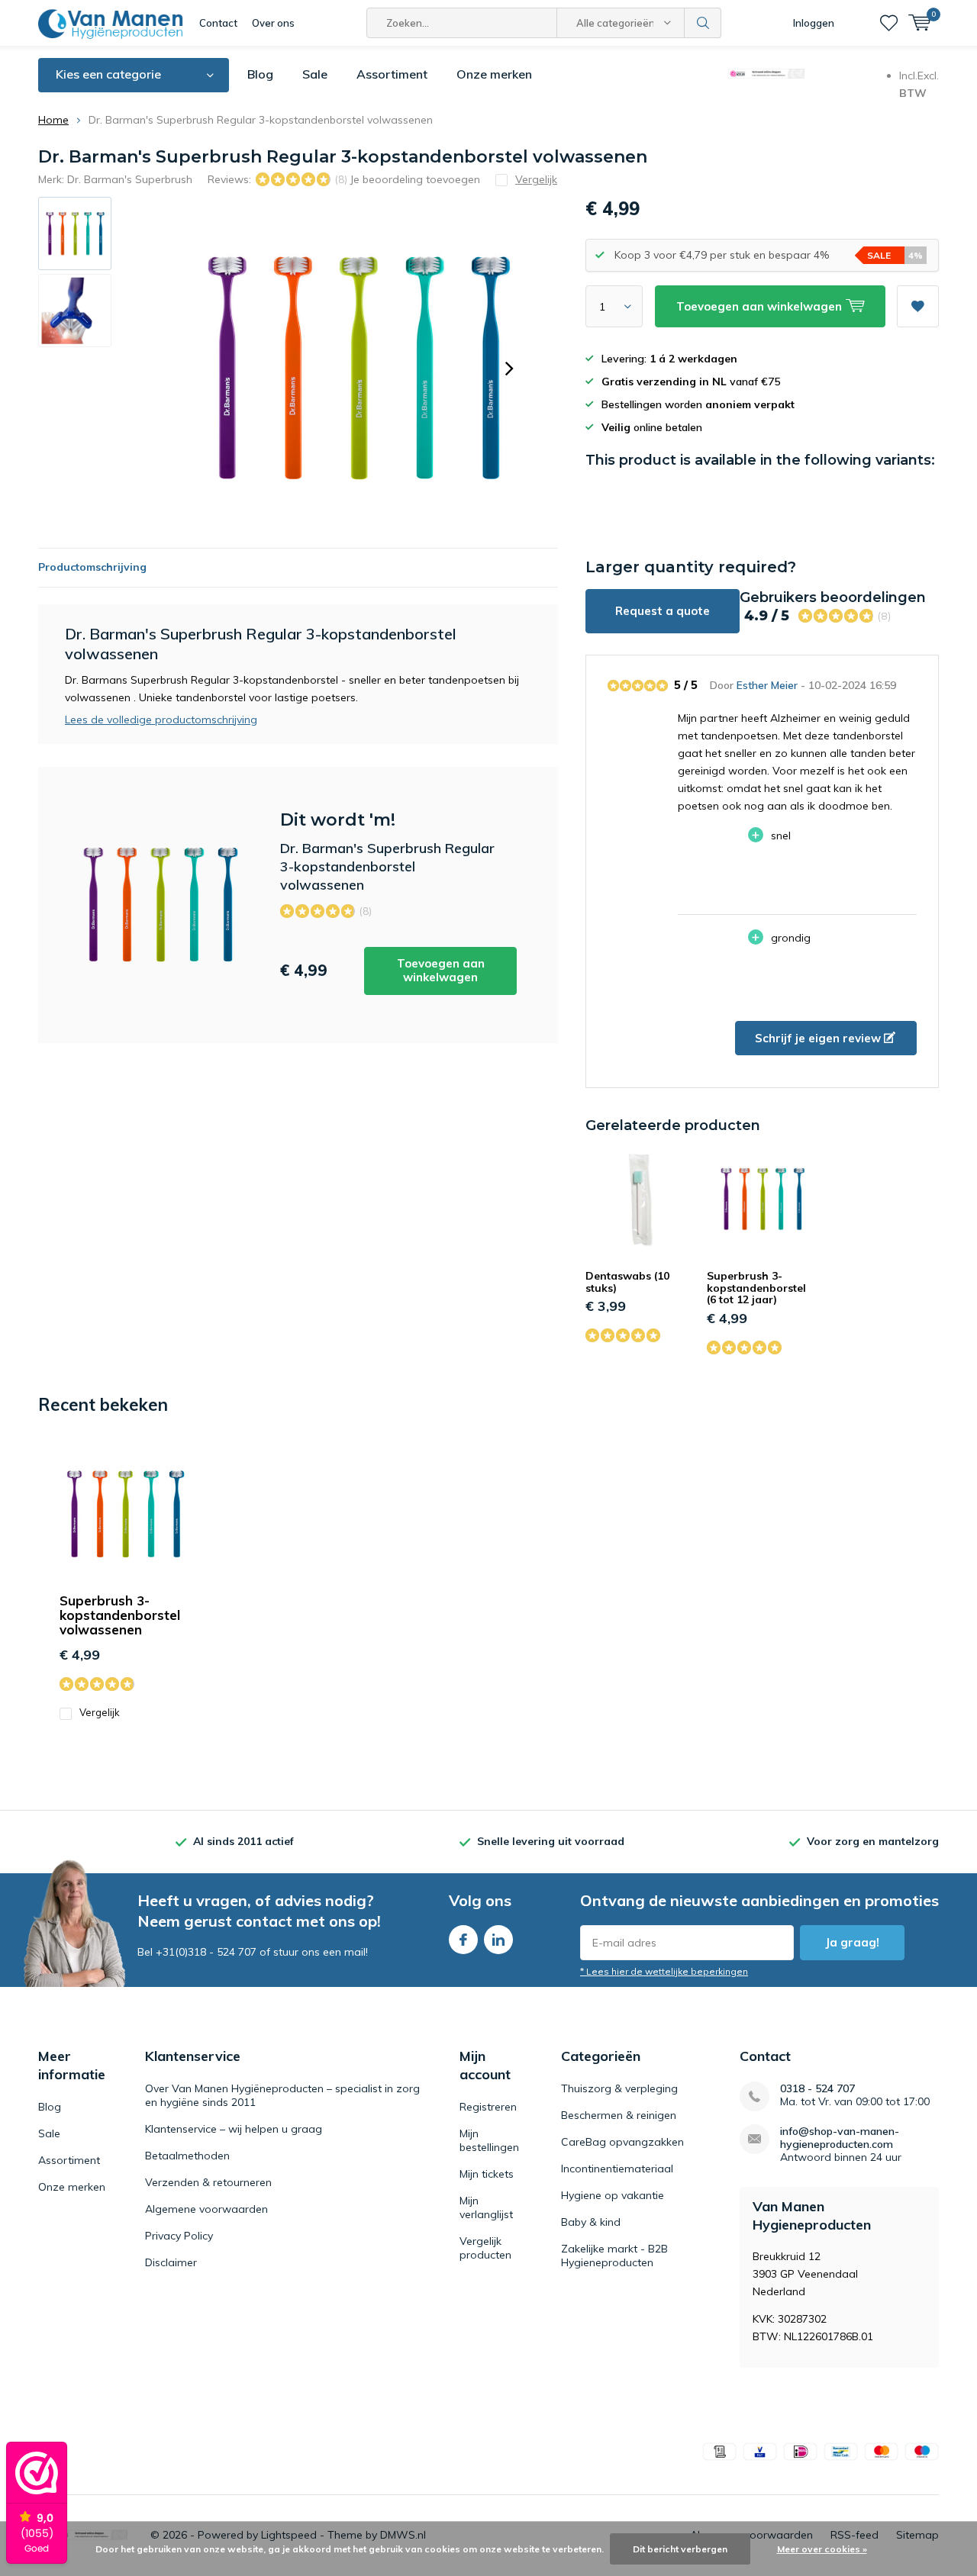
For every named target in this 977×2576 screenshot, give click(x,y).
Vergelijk (100, 1712)
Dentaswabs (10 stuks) (627, 1282)
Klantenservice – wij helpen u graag (234, 2129)
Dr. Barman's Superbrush (130, 179)
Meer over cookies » (822, 2549)
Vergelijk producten (485, 2248)
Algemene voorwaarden (206, 2209)
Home (53, 120)
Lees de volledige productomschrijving (161, 720)
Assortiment (392, 74)
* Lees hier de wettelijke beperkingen (664, 1971)
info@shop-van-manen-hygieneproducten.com (840, 2138)
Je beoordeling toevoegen (415, 179)
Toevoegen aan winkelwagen (441, 970)
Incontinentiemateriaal (617, 2169)
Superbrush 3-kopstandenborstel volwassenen (120, 1615)
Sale (315, 74)
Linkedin (498, 1940)
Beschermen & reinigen (619, 2115)
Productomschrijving (92, 567)
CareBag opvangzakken (622, 2142)
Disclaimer (171, 2262)
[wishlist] (889, 23)
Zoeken (703, 23)
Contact (218, 23)
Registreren (488, 2107)
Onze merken (494, 74)
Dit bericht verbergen (680, 2549)
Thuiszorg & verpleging (619, 2088)
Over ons (273, 23)
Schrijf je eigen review (819, 1038)
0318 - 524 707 (817, 2089)
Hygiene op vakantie (613, 2195)
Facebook (463, 1940)
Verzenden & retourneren (208, 2182)
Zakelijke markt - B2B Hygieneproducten (614, 2256)
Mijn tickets (487, 2174)
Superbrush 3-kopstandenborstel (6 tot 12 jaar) (756, 1288)
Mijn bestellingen (489, 2140)
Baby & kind (591, 2222)
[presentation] (509, 369)
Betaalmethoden (187, 2156)
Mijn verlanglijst (486, 2207)
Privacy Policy (179, 2236)
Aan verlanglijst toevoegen (918, 306)
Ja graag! (852, 1942)
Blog (260, 74)
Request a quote (663, 611)
